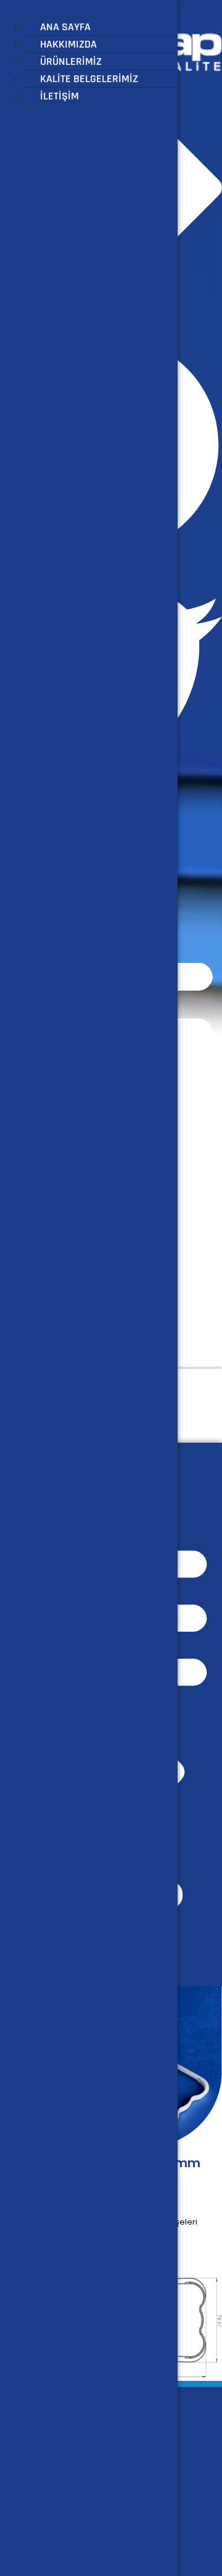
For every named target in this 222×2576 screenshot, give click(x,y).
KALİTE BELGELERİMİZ (89, 79)
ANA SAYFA (65, 27)
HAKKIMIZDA (68, 44)
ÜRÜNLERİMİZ (71, 61)
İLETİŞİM (60, 96)
